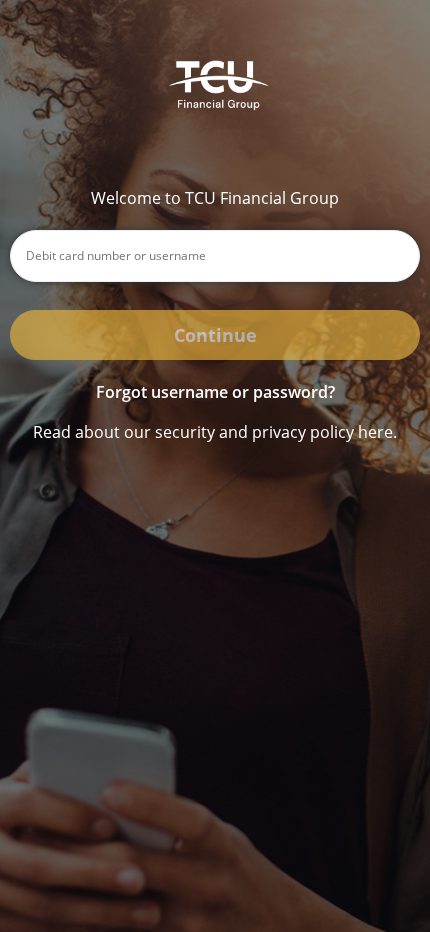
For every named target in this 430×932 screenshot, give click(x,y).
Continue (215, 335)
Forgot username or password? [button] (215, 392)
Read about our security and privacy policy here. (215, 432)
